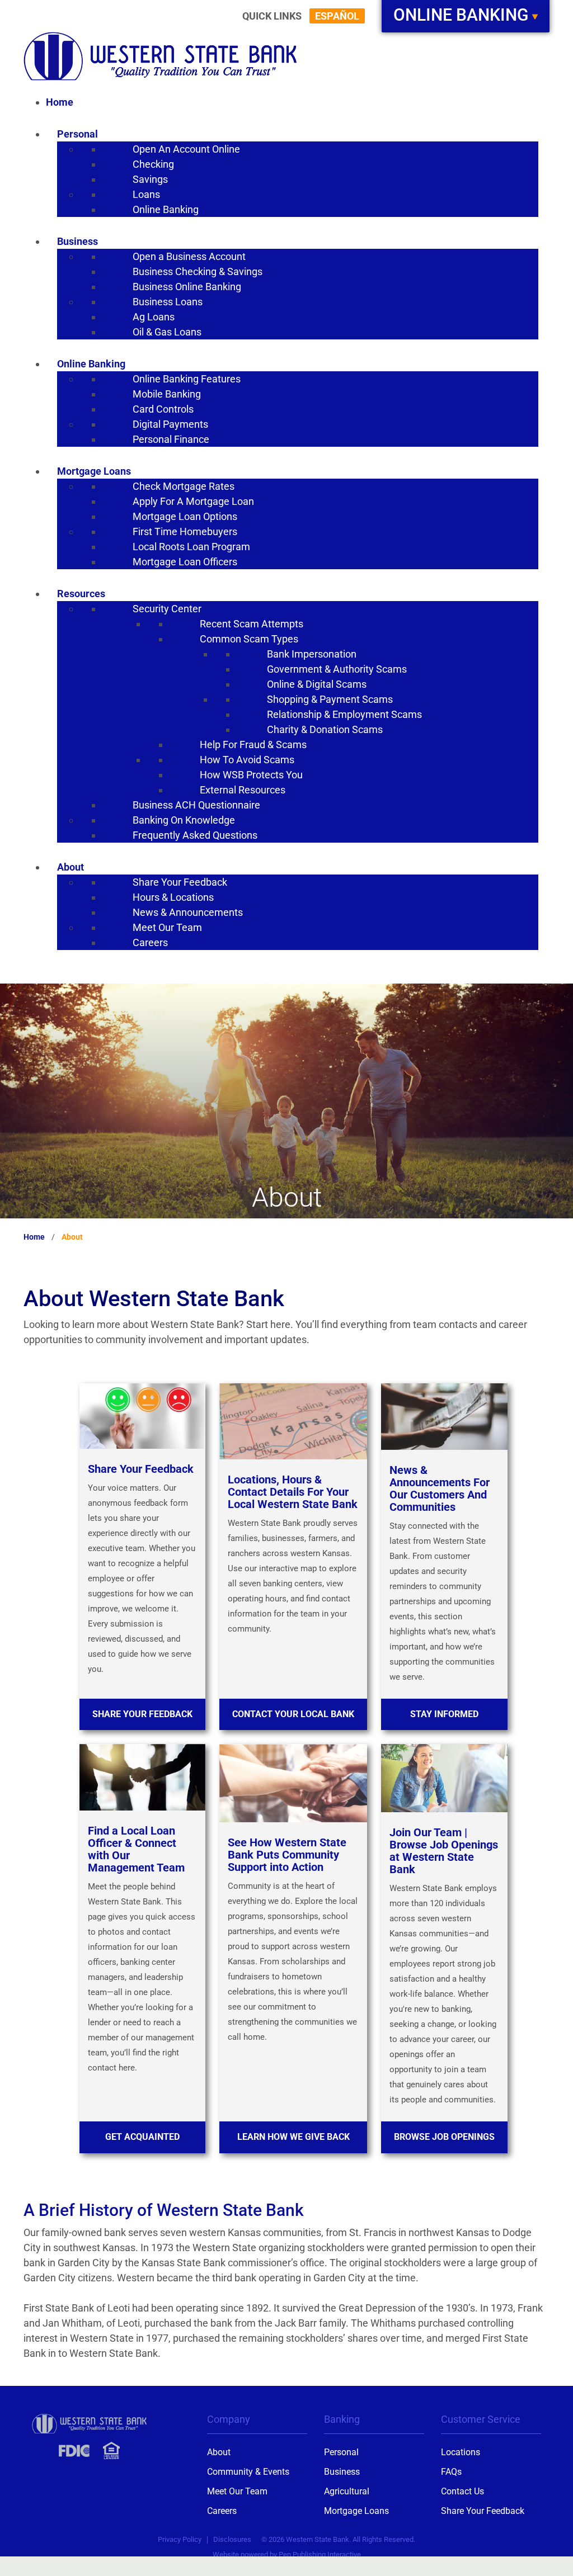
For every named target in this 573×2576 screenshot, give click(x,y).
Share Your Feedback (142, 1714)
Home (34, 1237)
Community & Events (248, 2472)
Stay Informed (444, 1714)
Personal (341, 2452)
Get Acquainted (142, 2137)
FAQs (451, 2472)
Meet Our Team (237, 2491)
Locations (461, 2452)
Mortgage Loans (356, 2511)
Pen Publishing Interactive (320, 2554)
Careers (222, 2511)
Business (342, 2472)
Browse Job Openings (444, 2137)
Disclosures (232, 2539)
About (219, 2452)
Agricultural (347, 2491)
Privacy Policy (180, 2539)
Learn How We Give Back (293, 2137)
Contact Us (462, 2491)
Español (337, 16)
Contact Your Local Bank (293, 1714)
